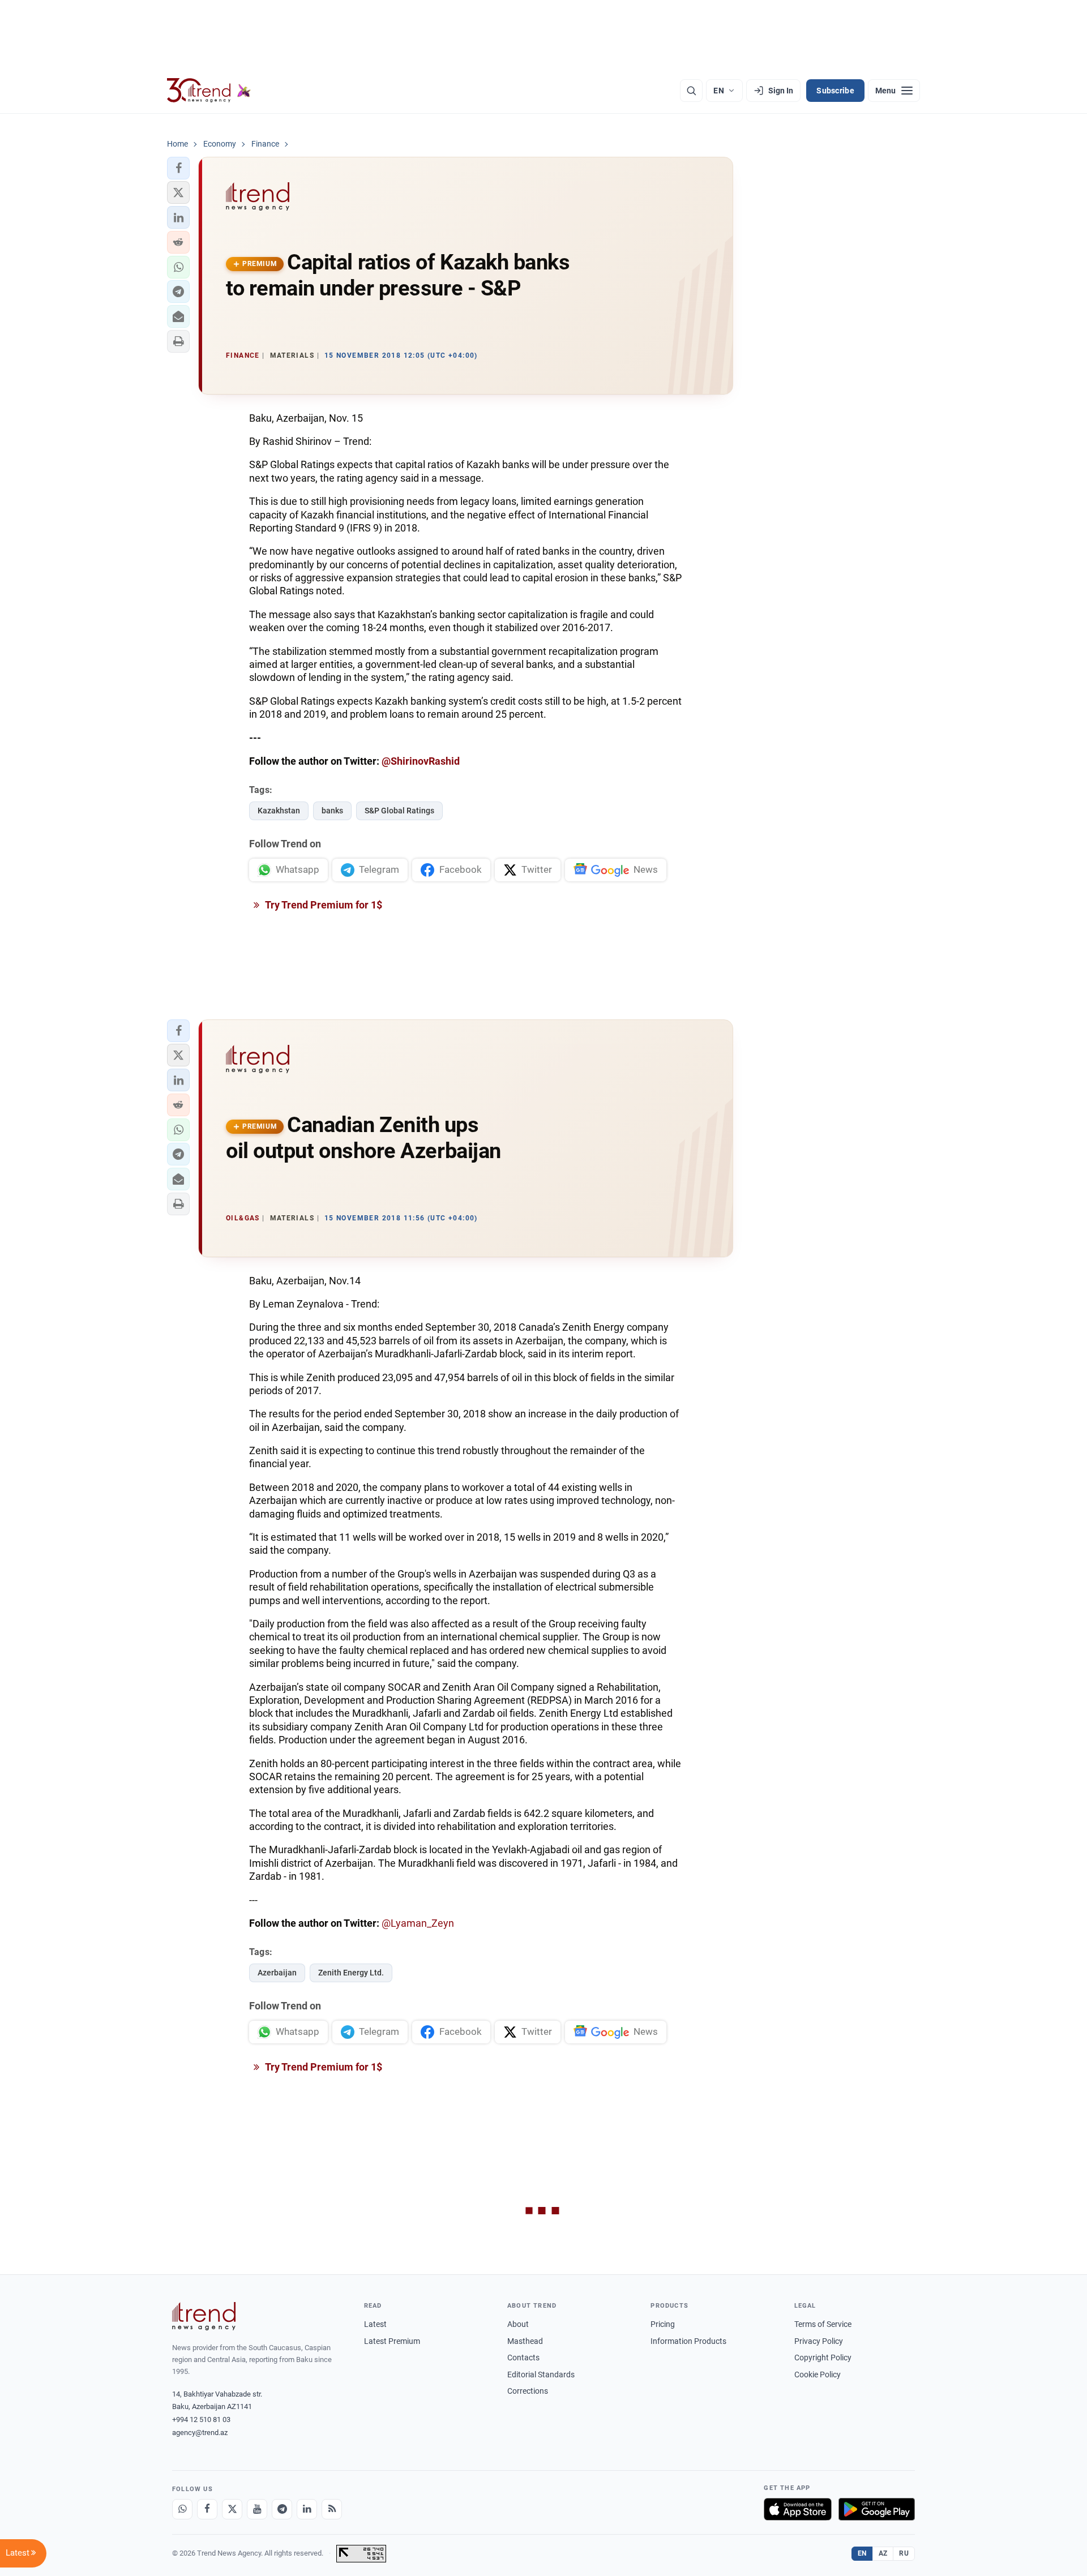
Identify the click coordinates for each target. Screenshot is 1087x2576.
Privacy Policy (819, 2341)
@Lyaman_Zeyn (418, 1923)
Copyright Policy (823, 2358)
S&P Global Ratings (399, 811)
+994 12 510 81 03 (201, 2419)
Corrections (528, 2391)
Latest (375, 2324)
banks (332, 811)
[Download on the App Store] (798, 2509)
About (518, 2324)
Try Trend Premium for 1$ (323, 905)
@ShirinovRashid (421, 761)
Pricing (663, 2324)
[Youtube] (257, 2509)
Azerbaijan (277, 1973)
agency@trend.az (200, 2433)
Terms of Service (823, 2324)
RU (904, 2553)
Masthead (525, 2341)
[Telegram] (282, 2509)
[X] (232, 2509)
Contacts (523, 2358)
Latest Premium (392, 2341)
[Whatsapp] (182, 2509)
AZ (883, 2553)
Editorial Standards (541, 2374)
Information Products (688, 2341)
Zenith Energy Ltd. (351, 1973)
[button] (178, 168)
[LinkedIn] (307, 2509)
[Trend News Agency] (204, 2316)
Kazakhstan (279, 811)
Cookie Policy (818, 2374)
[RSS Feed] (332, 2509)
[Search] (691, 91)
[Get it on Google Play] (877, 2509)
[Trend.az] (209, 91)
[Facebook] (207, 2509)
